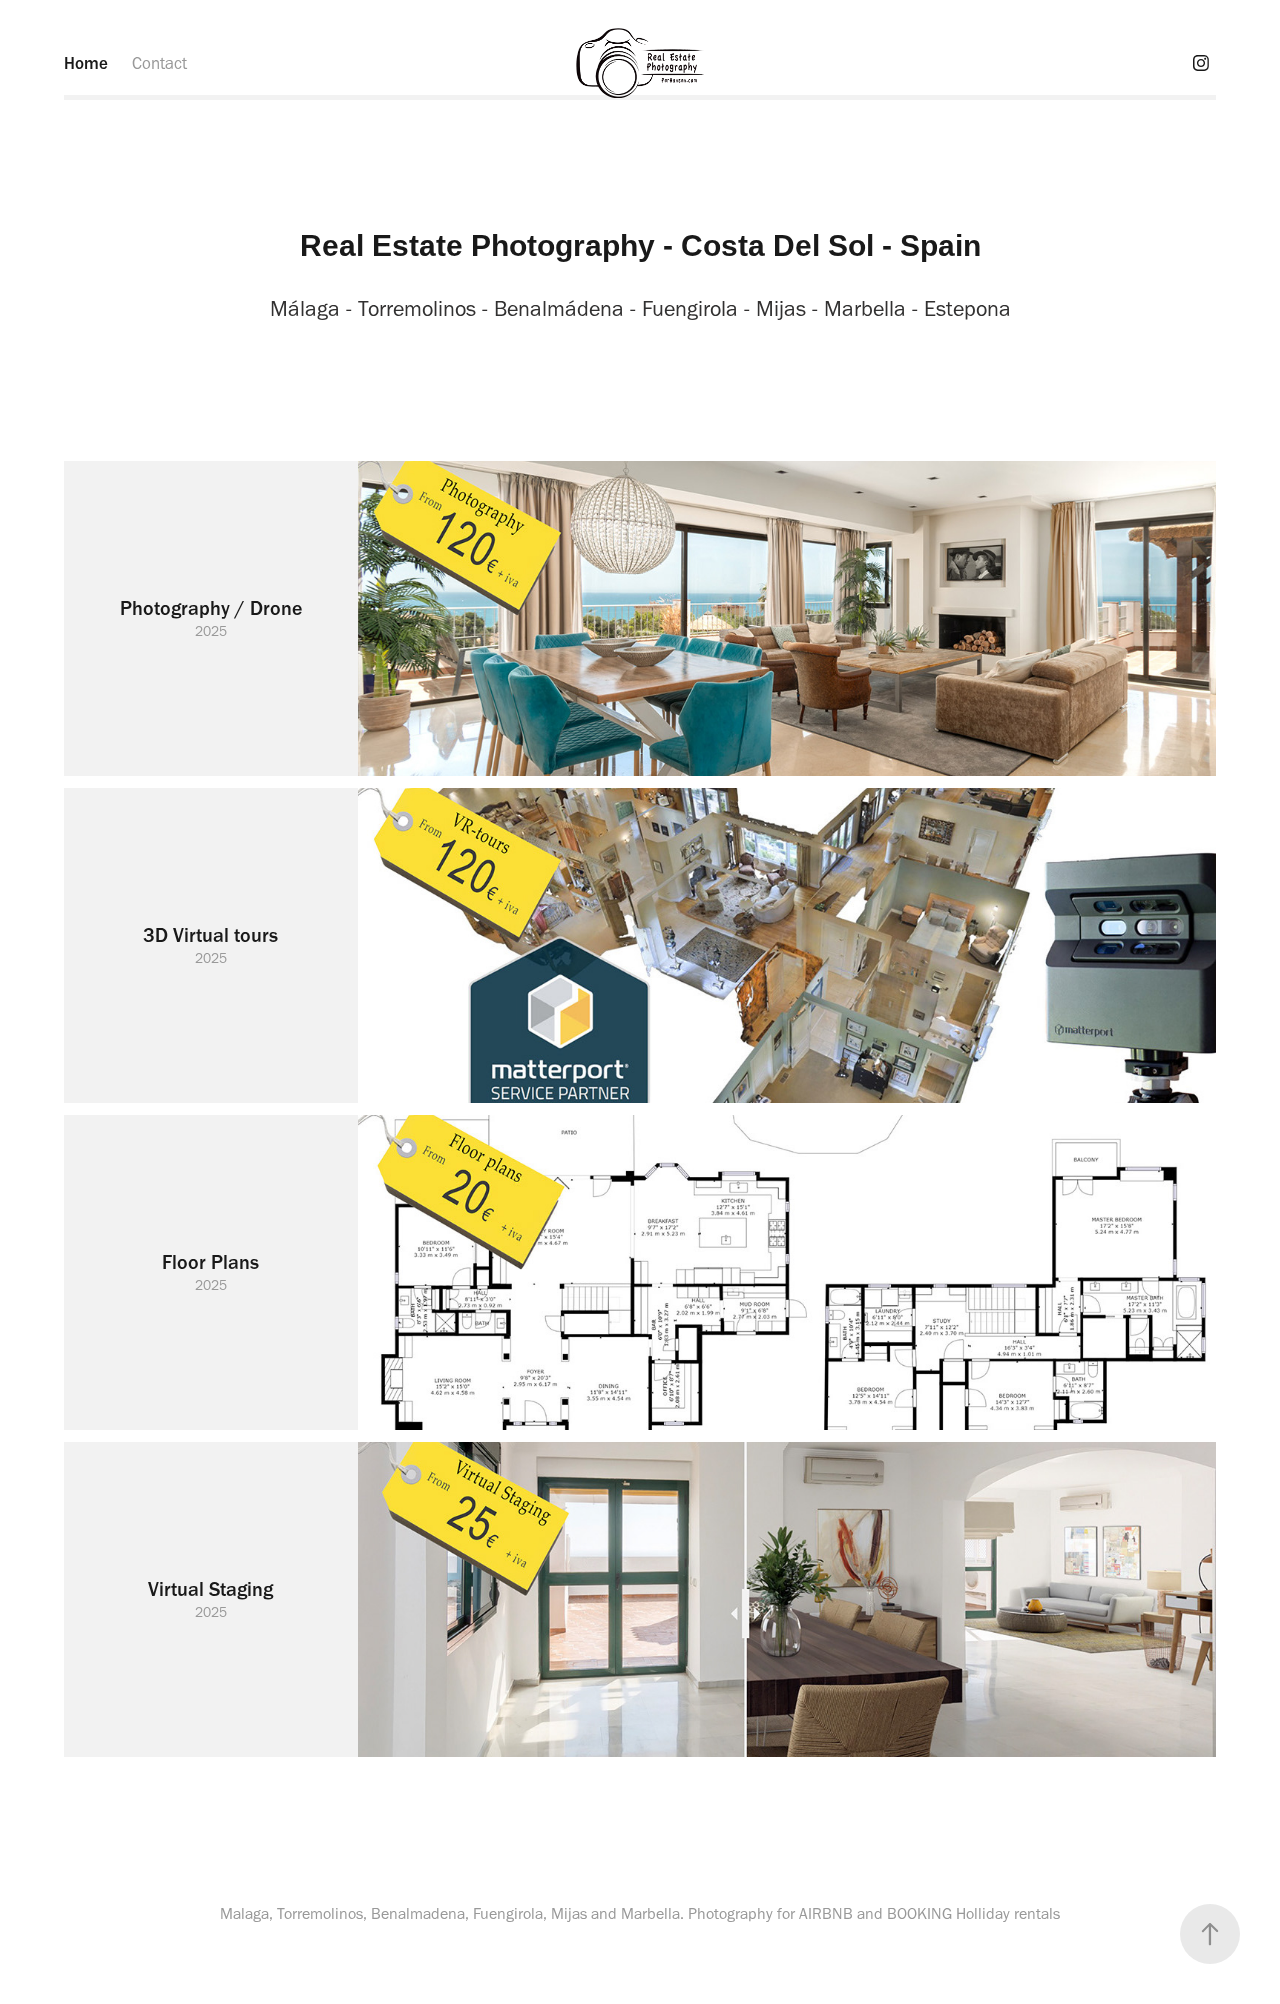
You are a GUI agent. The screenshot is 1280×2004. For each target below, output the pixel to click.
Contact (159, 63)
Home (86, 63)
